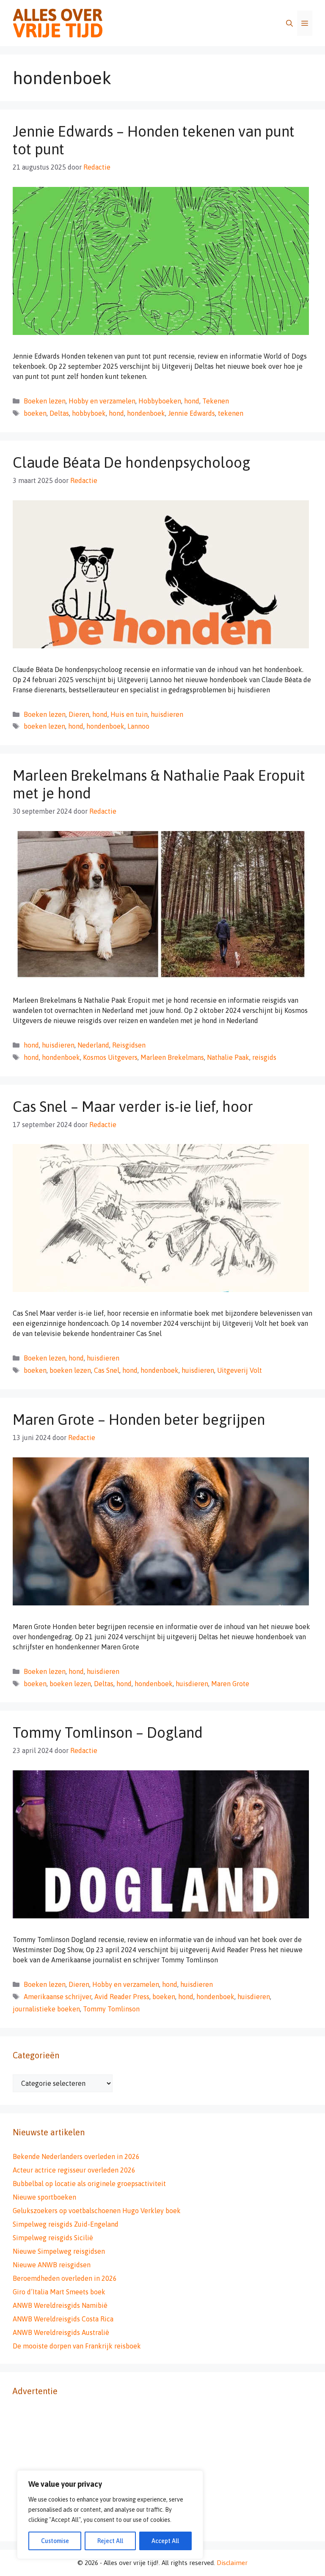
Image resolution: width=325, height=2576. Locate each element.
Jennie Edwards (191, 413)
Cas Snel (107, 1370)
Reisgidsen (129, 1045)
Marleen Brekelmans (172, 1057)
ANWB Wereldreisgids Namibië (60, 2305)
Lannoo (138, 726)
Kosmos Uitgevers (110, 1057)
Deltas (59, 413)
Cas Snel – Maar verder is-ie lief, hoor (133, 1106)
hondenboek (146, 413)
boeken (35, 413)
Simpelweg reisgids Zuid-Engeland (66, 2224)
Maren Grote (230, 1684)
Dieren (79, 714)
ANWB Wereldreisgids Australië (61, 2332)
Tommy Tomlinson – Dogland (108, 1732)
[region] (110, 2515)
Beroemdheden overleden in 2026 (65, 2278)
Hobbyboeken (160, 401)
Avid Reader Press (122, 1997)
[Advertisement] (162, 2469)
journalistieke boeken (46, 2009)
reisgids (264, 1057)
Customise (55, 2541)
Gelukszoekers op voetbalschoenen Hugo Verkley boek (97, 2211)
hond (192, 401)
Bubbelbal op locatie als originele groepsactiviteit (89, 2184)
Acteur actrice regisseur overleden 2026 (74, 2170)
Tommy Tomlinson (111, 2009)
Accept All (165, 2541)
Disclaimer (232, 2563)
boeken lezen (44, 726)
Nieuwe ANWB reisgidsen (52, 2265)
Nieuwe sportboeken (44, 2197)
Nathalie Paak (228, 1057)
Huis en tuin (129, 714)
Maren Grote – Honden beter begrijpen (139, 1419)
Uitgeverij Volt (240, 1370)
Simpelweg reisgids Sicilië (53, 2238)
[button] (289, 23)
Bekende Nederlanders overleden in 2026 (76, 2156)
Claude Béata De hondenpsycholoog (131, 462)
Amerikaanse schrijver (58, 1997)
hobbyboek (89, 413)
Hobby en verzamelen (102, 401)
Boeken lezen (45, 401)
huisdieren (167, 714)
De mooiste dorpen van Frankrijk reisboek (77, 2346)
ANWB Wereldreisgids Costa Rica (63, 2319)
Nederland (93, 1045)
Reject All (110, 2541)
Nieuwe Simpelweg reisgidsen (59, 2251)
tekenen (231, 413)
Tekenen (216, 401)
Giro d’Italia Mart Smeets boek (59, 2292)
